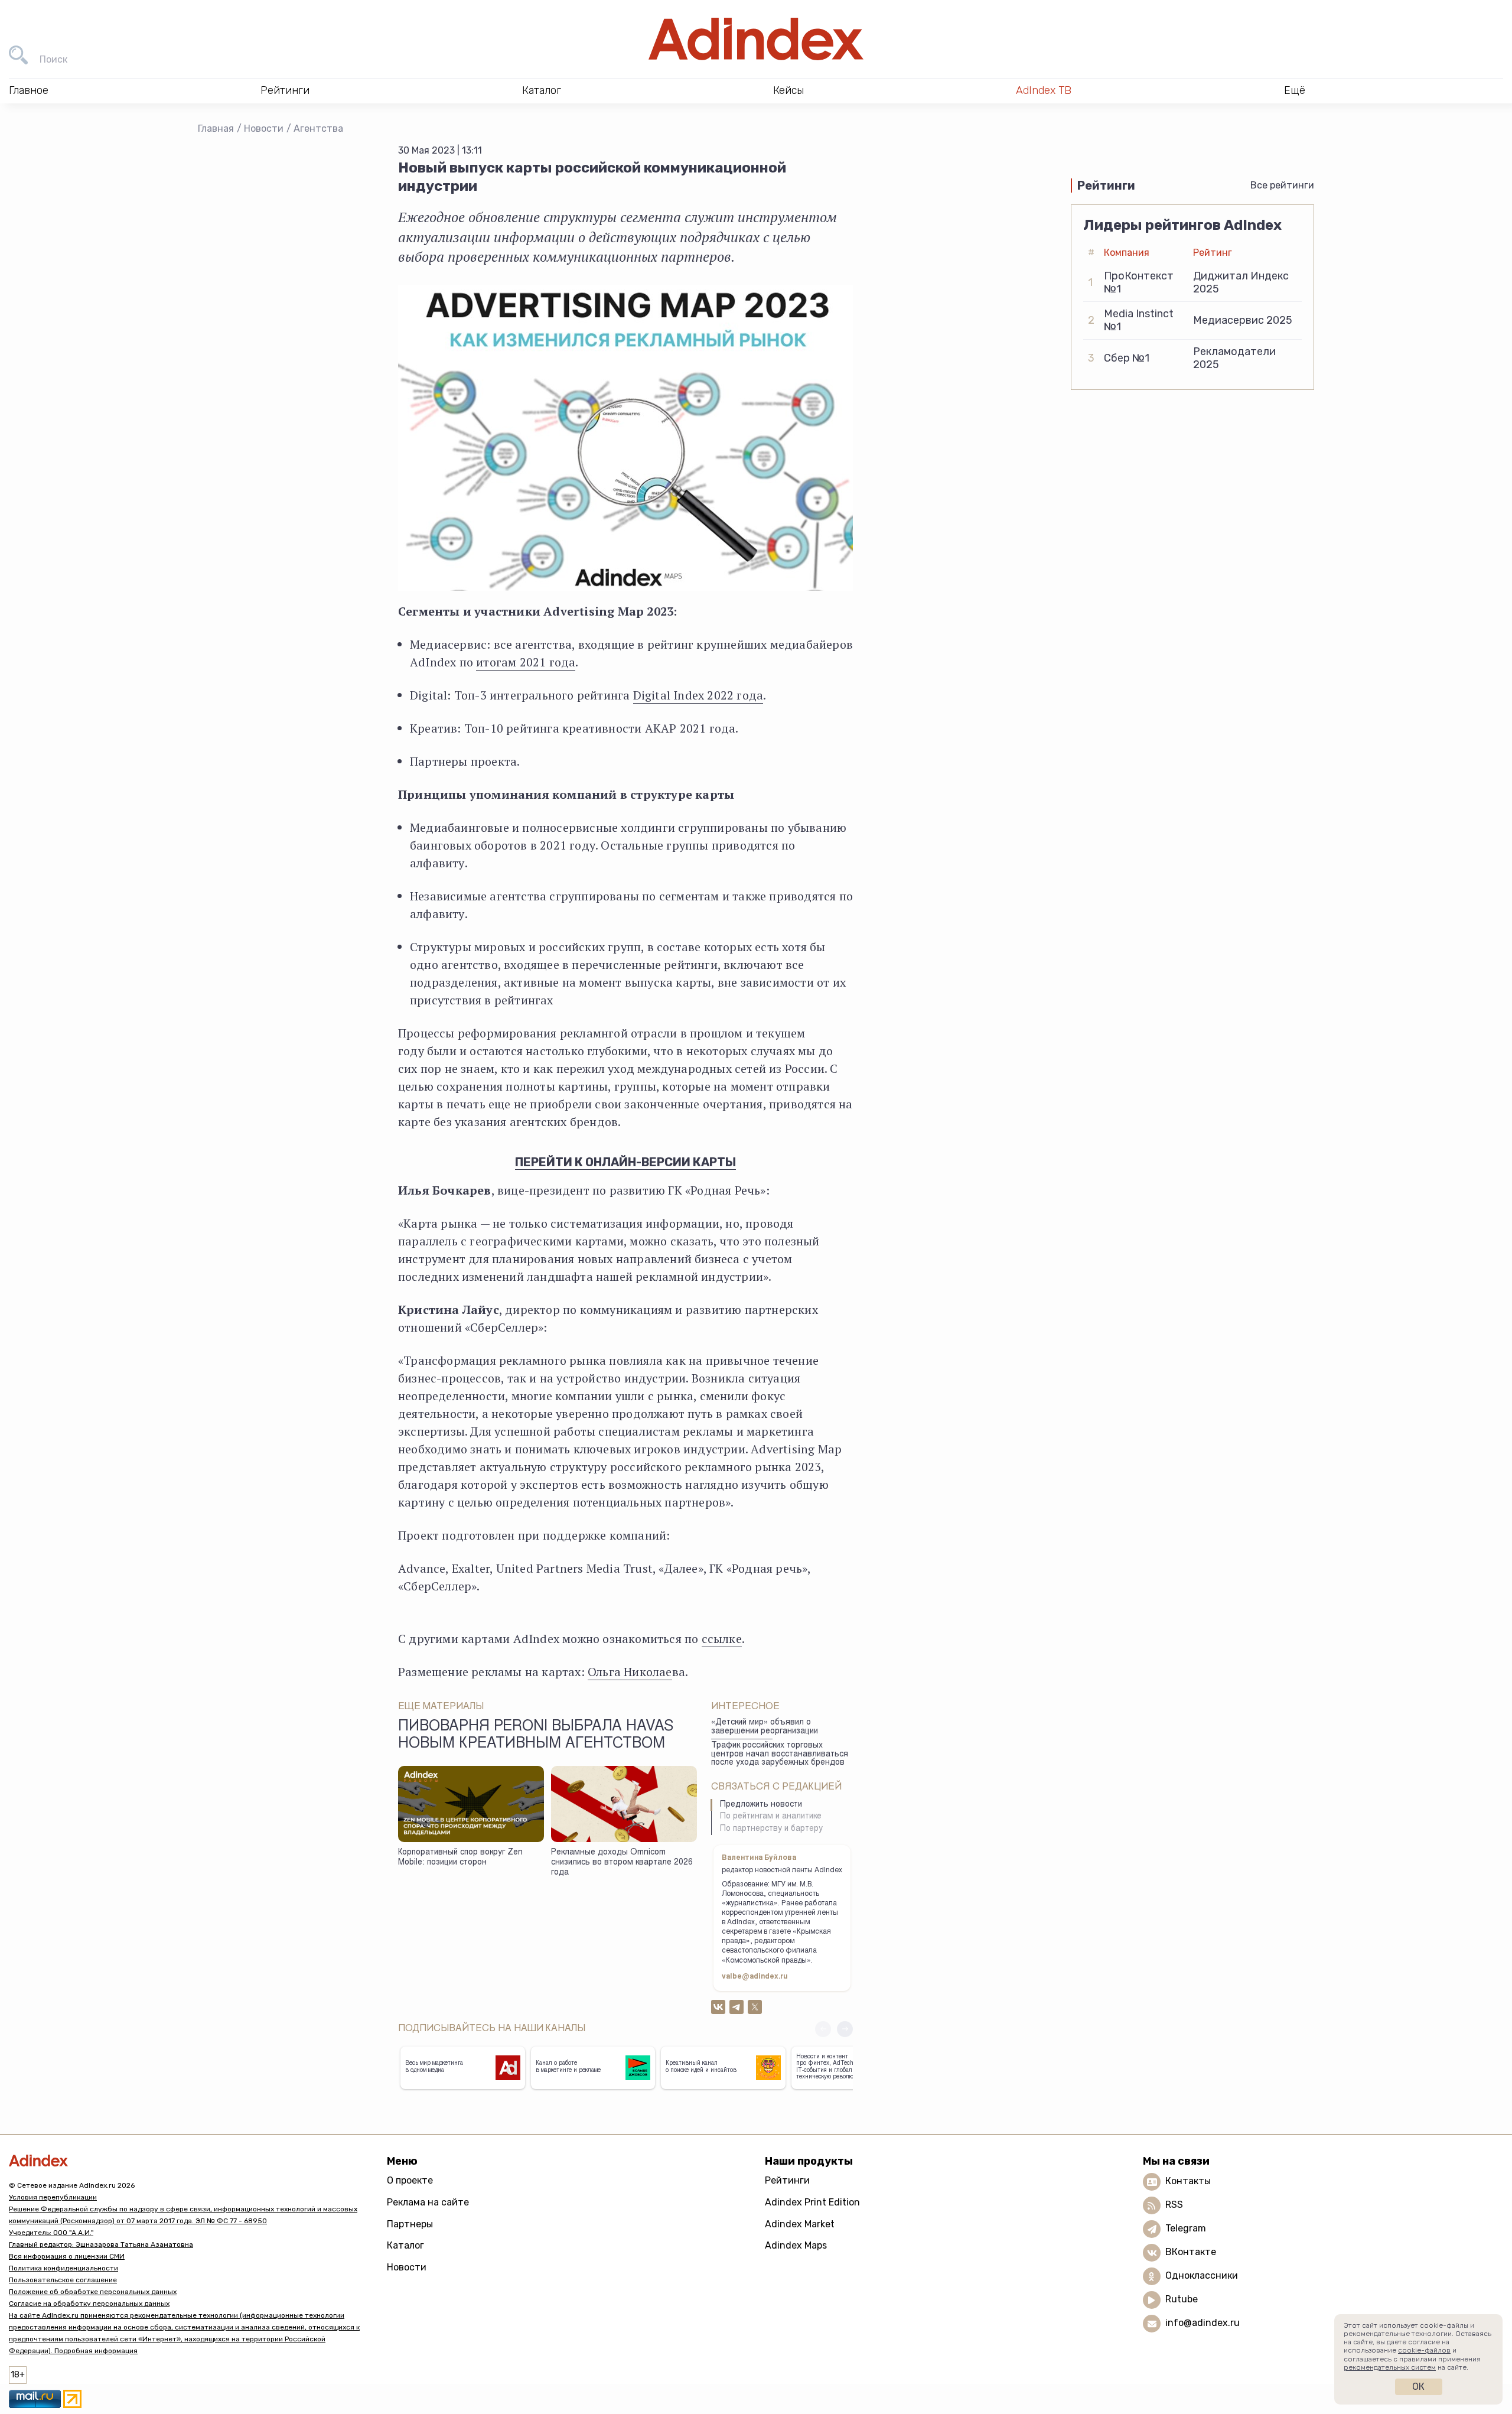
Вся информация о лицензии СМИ (67, 2256)
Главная (216, 128)
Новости (264, 128)
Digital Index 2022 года (698, 695)
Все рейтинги (1282, 185)
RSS (1174, 2205)
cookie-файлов (1424, 2350)
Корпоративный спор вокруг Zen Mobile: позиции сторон (460, 1858)
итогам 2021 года (526, 662)
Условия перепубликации (53, 2197)
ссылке (722, 1639)
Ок (1418, 2387)
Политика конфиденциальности (63, 2268)
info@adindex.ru (1203, 2323)
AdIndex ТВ (1044, 90)
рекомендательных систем (1390, 2367)
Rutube (1182, 2300)
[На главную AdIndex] (756, 39)
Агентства (318, 128)
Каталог (405, 2245)
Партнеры (410, 2224)
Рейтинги (787, 2180)
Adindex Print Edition (812, 2202)
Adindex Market (800, 2224)
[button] (845, 2029)
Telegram (1186, 2229)
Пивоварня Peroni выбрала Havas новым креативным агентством (536, 1736)
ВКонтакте (1191, 2252)
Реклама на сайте (428, 2202)
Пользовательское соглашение (63, 2280)
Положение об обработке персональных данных (93, 2292)
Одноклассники (1202, 2276)
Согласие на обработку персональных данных (89, 2304)
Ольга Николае (630, 1672)
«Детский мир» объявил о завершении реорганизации (765, 1727)
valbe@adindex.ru (755, 1977)
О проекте (410, 2180)
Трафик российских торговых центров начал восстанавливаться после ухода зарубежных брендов (780, 1754)
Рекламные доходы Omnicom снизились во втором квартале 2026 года (622, 1862)
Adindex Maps (796, 2245)
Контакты (1188, 2182)
